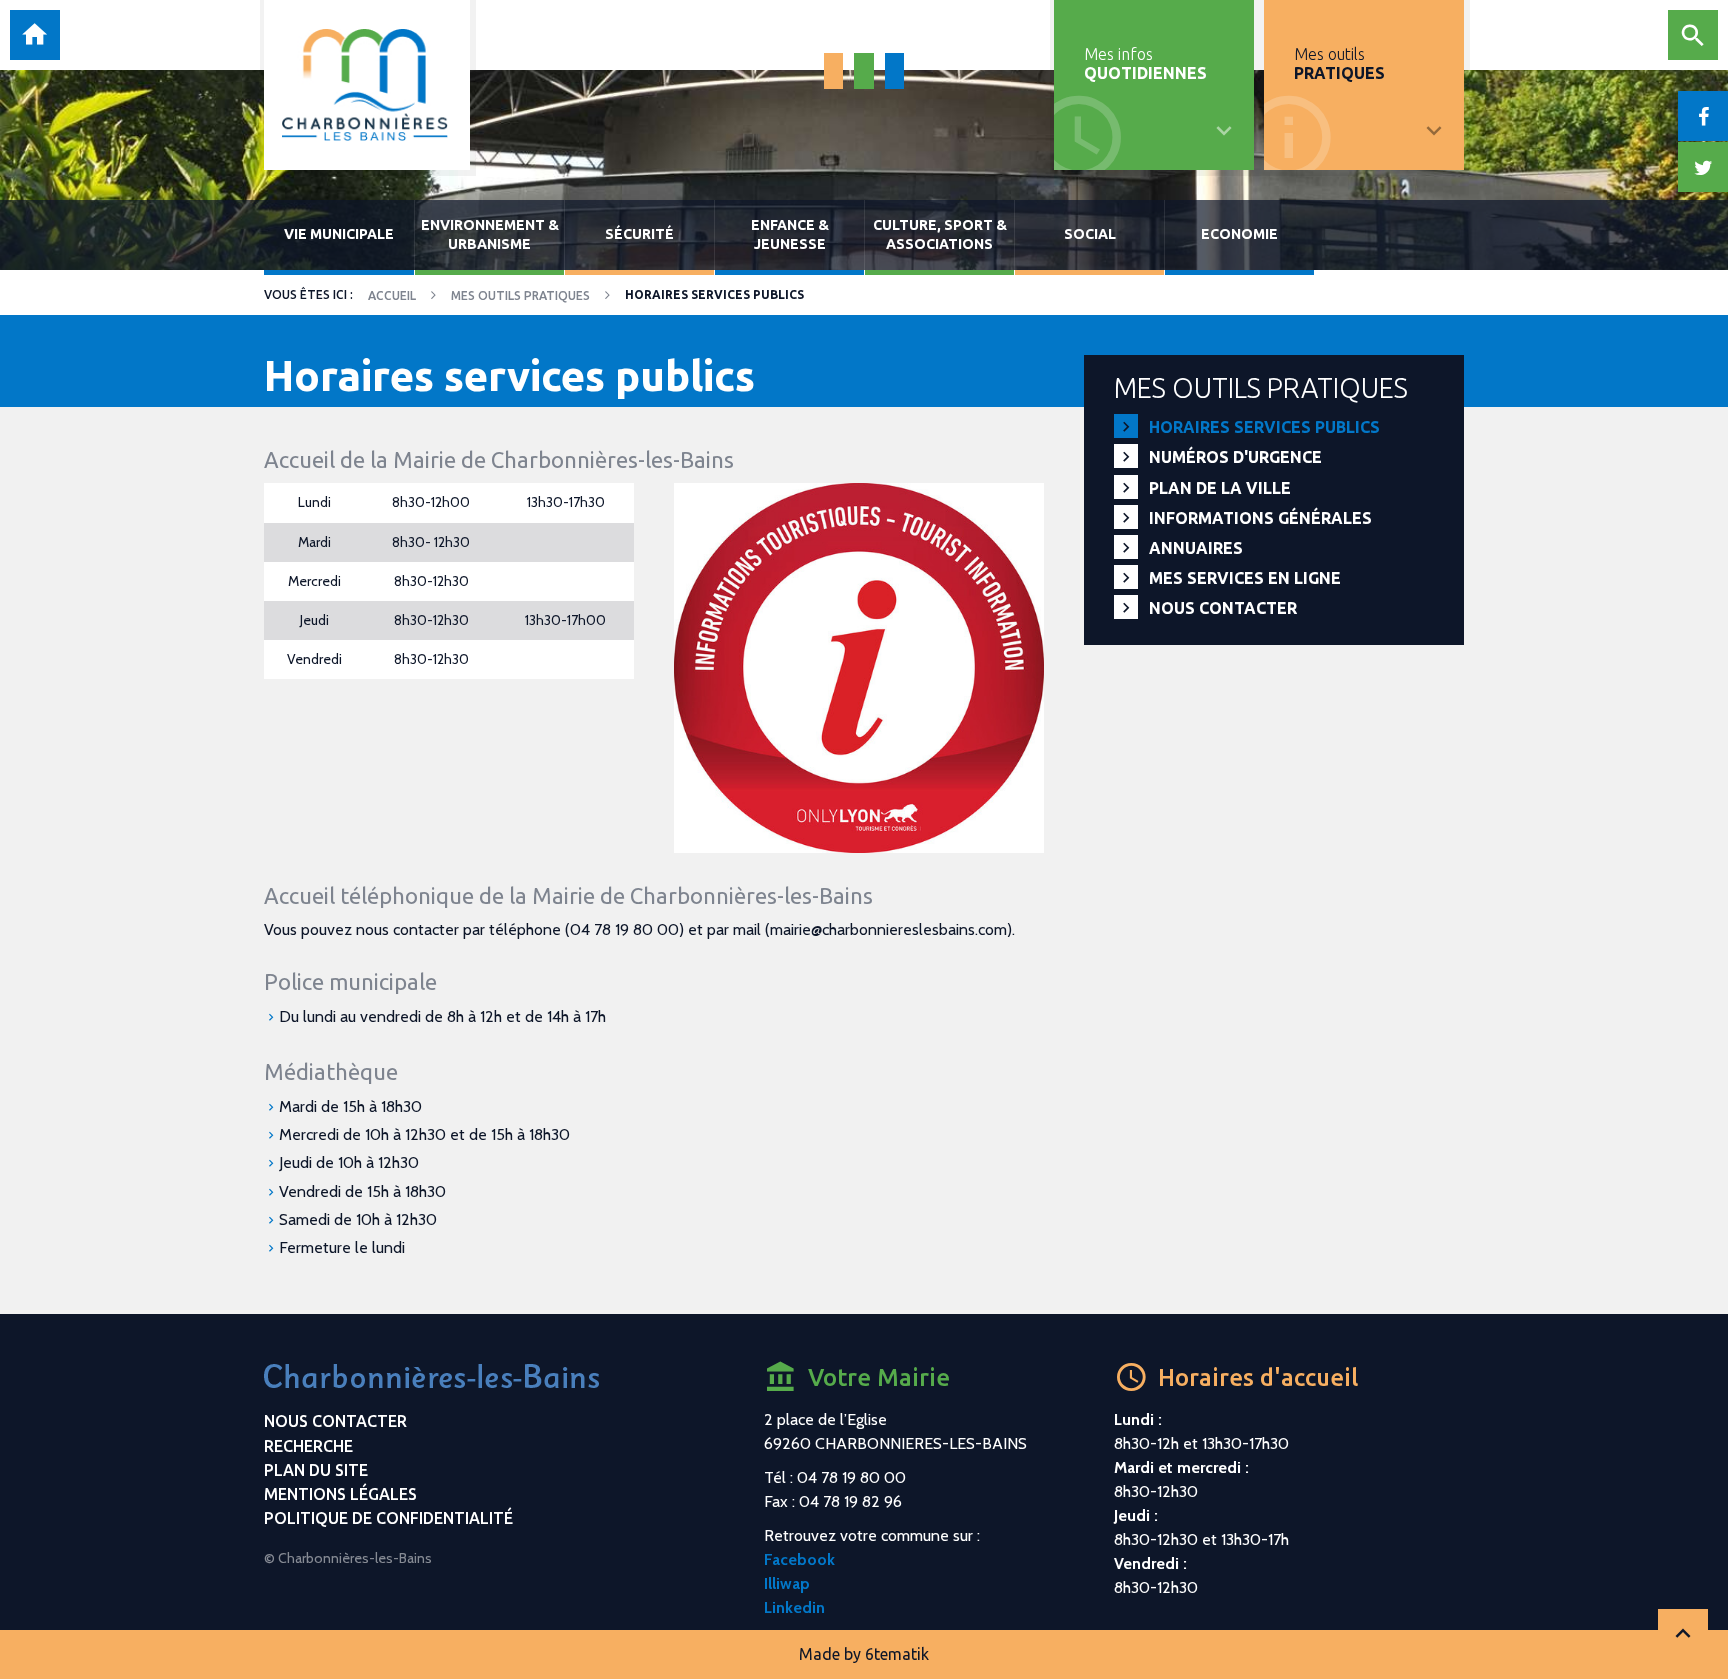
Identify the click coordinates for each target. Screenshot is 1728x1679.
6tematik (897, 1654)
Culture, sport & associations (940, 234)
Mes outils (1339, 63)
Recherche (308, 1446)
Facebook (799, 1559)
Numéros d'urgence (1235, 457)
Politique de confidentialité (388, 1518)
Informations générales (1260, 518)
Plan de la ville (1220, 488)
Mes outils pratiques (520, 295)
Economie (1239, 234)
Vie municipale (339, 234)
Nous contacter (1223, 608)
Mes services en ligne (1245, 578)
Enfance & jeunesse (790, 234)
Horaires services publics (1264, 427)
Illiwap (787, 1583)
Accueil (392, 295)
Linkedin (794, 1607)
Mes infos (1145, 63)
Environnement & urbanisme (490, 234)
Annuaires (1196, 548)
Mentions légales (340, 1494)
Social (1090, 234)
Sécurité (639, 234)
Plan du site (316, 1470)
